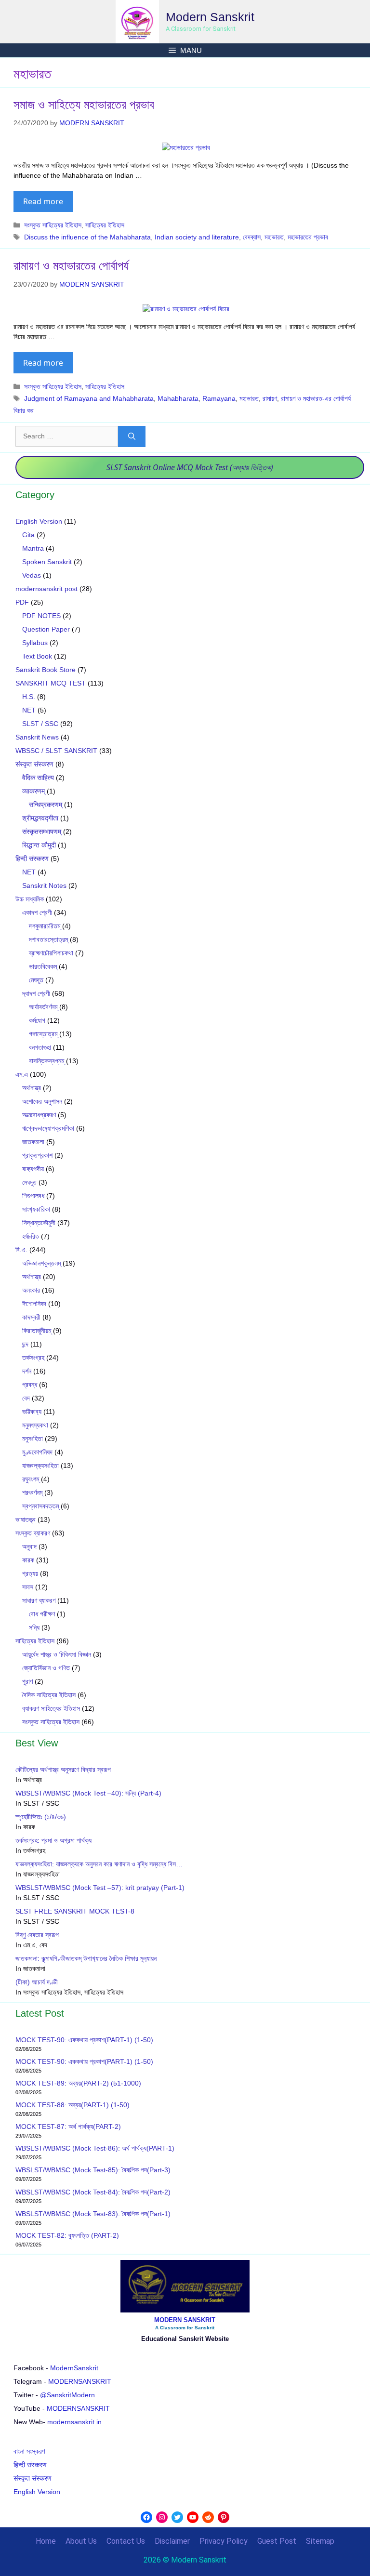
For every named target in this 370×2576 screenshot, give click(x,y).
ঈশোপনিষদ (34, 1304)
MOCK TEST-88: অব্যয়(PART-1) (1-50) (73, 2105)
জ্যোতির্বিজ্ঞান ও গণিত (46, 1668)
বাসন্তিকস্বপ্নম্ (46, 1061)
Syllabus (35, 643)
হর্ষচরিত (31, 1236)
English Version (39, 521)
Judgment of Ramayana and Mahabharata (89, 398)
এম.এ (22, 1074)
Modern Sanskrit (210, 17)
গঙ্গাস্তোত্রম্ (43, 1034)
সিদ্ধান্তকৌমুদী (39, 1223)
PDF (22, 602)
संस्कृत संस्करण (34, 764)
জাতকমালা (33, 1142)
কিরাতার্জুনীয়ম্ (37, 1331)
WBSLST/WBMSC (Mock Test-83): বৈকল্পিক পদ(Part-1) (93, 2214)
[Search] (132, 437)
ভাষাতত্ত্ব (26, 1519)
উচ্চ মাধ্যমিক (30, 899)
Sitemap (320, 2541)
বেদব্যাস (252, 237)
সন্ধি (34, 1627)
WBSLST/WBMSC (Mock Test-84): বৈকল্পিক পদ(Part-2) (93, 2192)
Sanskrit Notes (44, 885)
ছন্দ (25, 1344)
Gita (28, 535)
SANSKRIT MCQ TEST (51, 683)
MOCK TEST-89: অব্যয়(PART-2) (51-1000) (78, 2083)
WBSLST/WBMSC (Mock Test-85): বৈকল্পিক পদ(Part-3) (93, 2170)
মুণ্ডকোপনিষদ (37, 1452)
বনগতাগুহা (40, 1047)
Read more (43, 201)
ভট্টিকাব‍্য (32, 1412)
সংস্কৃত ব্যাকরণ (33, 1533)
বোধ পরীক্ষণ (42, 1614)
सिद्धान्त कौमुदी (39, 845)
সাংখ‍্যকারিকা (36, 1209)
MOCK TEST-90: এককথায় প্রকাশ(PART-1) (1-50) (84, 2040)
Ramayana (219, 398)
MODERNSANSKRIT (80, 2381)
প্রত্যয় (30, 1573)
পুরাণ (27, 1681)
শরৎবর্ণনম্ (32, 1493)
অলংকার (31, 1290)
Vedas (32, 575)
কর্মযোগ (37, 1020)
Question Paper (46, 629)
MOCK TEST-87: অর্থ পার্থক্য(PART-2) (68, 2127)
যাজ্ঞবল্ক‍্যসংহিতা (40, 1466)
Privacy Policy (224, 2541)
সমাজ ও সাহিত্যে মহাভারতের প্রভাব (84, 105)
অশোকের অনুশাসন (42, 1101)
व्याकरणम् (33, 791)
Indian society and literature (197, 237)
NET (29, 710)
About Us (81, 2541)
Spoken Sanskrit (47, 562)
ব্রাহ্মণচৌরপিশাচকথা (51, 953)
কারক (28, 1560)
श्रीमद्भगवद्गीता (40, 818)
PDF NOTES (41, 616)
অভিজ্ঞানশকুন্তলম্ (41, 1263)
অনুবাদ (29, 1546)
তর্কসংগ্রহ (33, 1358)
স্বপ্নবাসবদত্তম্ (40, 1506)
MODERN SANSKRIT (185, 2320)
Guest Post (277, 2541)
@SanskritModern (67, 2395)
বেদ (26, 1398)
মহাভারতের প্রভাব (308, 237)
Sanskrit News (37, 737)
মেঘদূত (36, 980)
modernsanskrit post (46, 589)
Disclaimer (172, 2541)
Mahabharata (178, 398)
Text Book (37, 656)
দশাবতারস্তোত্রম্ (48, 939)
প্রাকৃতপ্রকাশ (37, 1155)
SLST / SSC (40, 724)
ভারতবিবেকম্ (43, 966)
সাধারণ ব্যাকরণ (39, 1600)
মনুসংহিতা (33, 1439)
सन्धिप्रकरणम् (46, 805)
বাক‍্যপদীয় (33, 1169)
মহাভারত (274, 237)
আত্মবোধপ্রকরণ (39, 1115)
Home (46, 2541)
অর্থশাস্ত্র (32, 1088)
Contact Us (126, 2541)
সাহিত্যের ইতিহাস (105, 225)
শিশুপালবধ (33, 1196)
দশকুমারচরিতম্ (45, 926)
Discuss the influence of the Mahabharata (87, 237)
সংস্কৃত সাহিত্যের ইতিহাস (53, 225)
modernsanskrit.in (74, 2422)
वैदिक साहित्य (38, 778)
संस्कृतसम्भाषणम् (42, 832)
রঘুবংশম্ (31, 1479)
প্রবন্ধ (30, 1385)
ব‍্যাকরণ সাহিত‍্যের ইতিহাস (51, 1708)
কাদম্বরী (31, 1317)
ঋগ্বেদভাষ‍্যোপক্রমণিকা (48, 1128)
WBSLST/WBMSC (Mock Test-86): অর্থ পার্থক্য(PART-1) (95, 2148)
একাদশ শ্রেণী (37, 912)
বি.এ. (21, 1250)
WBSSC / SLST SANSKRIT (56, 751)
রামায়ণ (270, 398)
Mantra (33, 548)
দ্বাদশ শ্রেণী (36, 993)
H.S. (29, 697)
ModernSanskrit (74, 2368)
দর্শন (27, 1371)
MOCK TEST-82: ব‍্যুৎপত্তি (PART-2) (68, 2235)
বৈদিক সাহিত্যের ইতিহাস (49, 1695)
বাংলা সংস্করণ (29, 2451)
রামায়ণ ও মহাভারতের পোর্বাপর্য (71, 265)
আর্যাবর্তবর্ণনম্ (43, 1007)
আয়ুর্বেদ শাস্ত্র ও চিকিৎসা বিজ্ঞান (57, 1654)
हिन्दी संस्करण (32, 859)
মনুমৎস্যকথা (35, 1425)
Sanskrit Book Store (46, 670)
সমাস (28, 1587)
